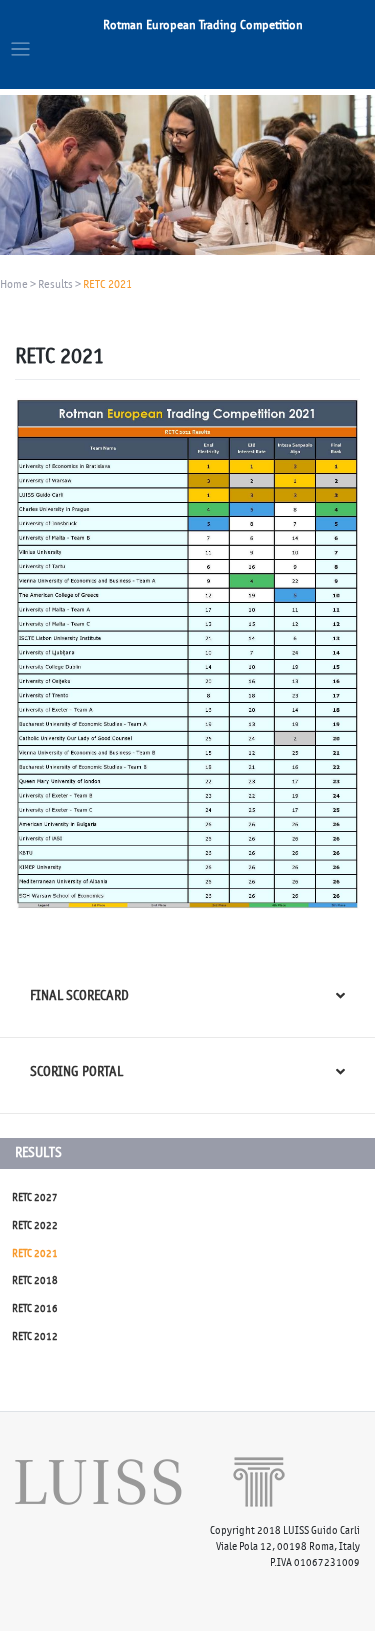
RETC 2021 (35, 1253)
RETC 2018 (35, 1280)
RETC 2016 (35, 1308)
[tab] (187, 999)
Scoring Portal (76, 1071)
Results (55, 284)
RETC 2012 (35, 1336)
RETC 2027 (35, 1197)
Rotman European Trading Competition (203, 24)
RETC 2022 (35, 1225)
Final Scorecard (79, 995)
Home (14, 284)
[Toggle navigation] (20, 49)
